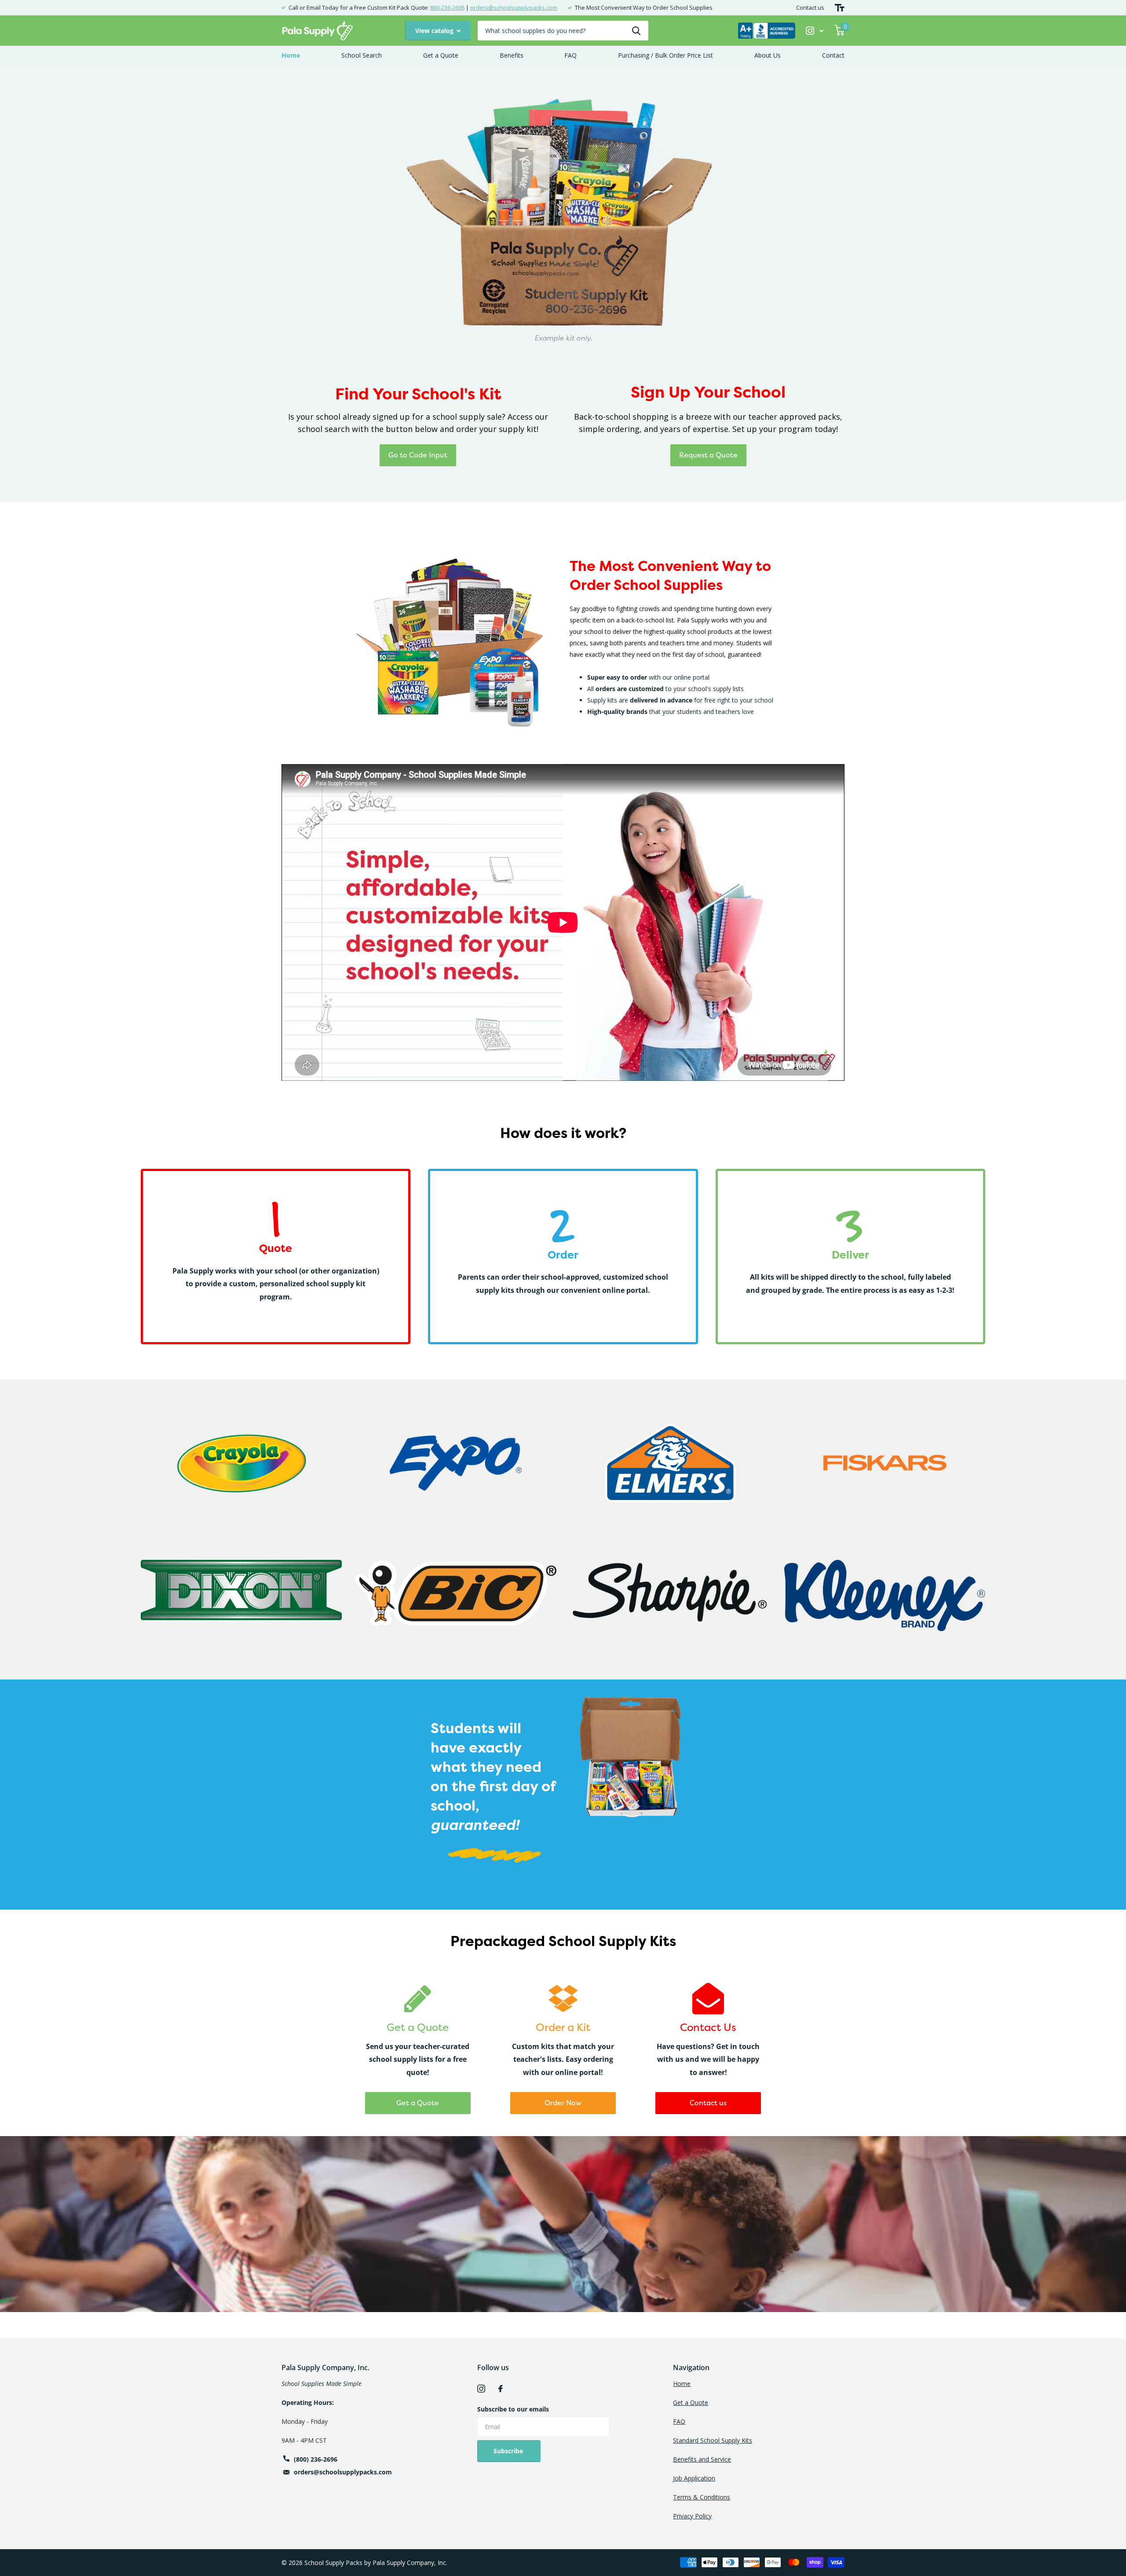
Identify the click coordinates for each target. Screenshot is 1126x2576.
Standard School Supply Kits (713, 2440)
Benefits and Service (702, 2459)
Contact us (810, 7)
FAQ (570, 55)
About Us (768, 55)
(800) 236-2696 (316, 2459)
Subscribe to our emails (513, 2409)
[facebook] (501, 2389)
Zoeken (636, 31)
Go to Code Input (418, 455)
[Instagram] (481, 2389)
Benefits (512, 55)
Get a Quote (441, 55)
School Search (362, 55)
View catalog (435, 31)
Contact (833, 55)
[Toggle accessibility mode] (840, 8)
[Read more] (815, 31)
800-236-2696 (447, 7)
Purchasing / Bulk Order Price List (665, 55)
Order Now (563, 2103)
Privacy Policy (692, 2516)
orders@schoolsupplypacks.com (514, 7)
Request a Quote (708, 455)
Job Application (694, 2478)
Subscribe (509, 2451)
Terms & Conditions (702, 2497)
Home (291, 55)
